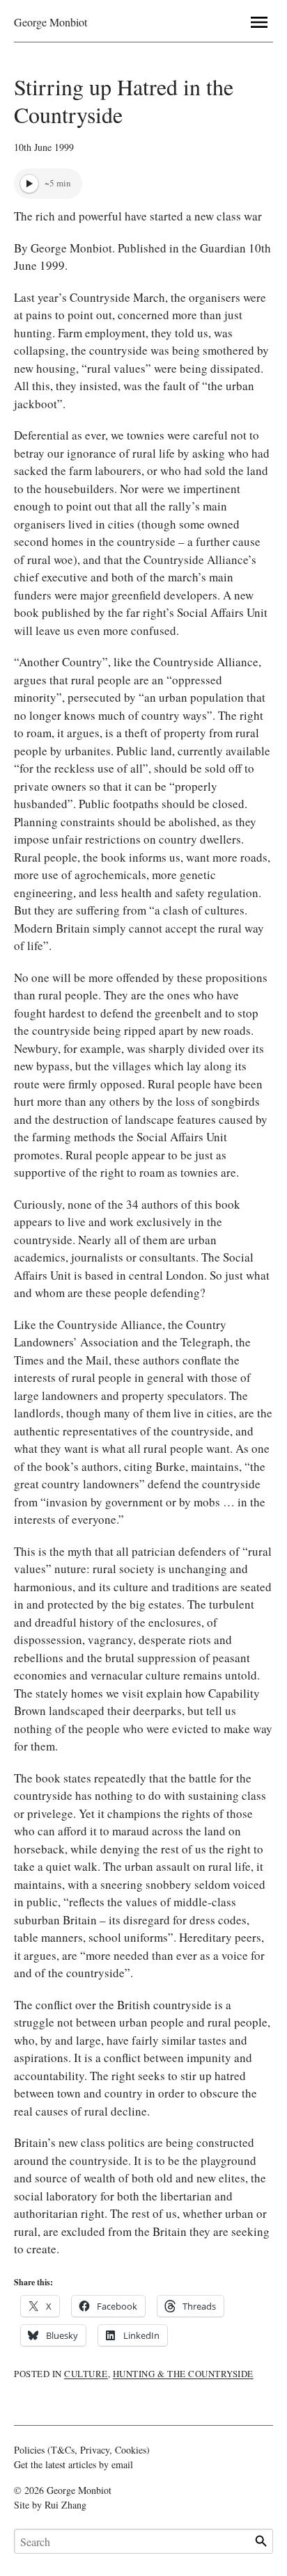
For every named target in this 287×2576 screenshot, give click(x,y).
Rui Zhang (65, 2505)
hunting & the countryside (183, 2374)
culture (86, 2374)
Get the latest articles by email (73, 2464)
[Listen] (29, 184)
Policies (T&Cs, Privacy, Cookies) (82, 2450)
